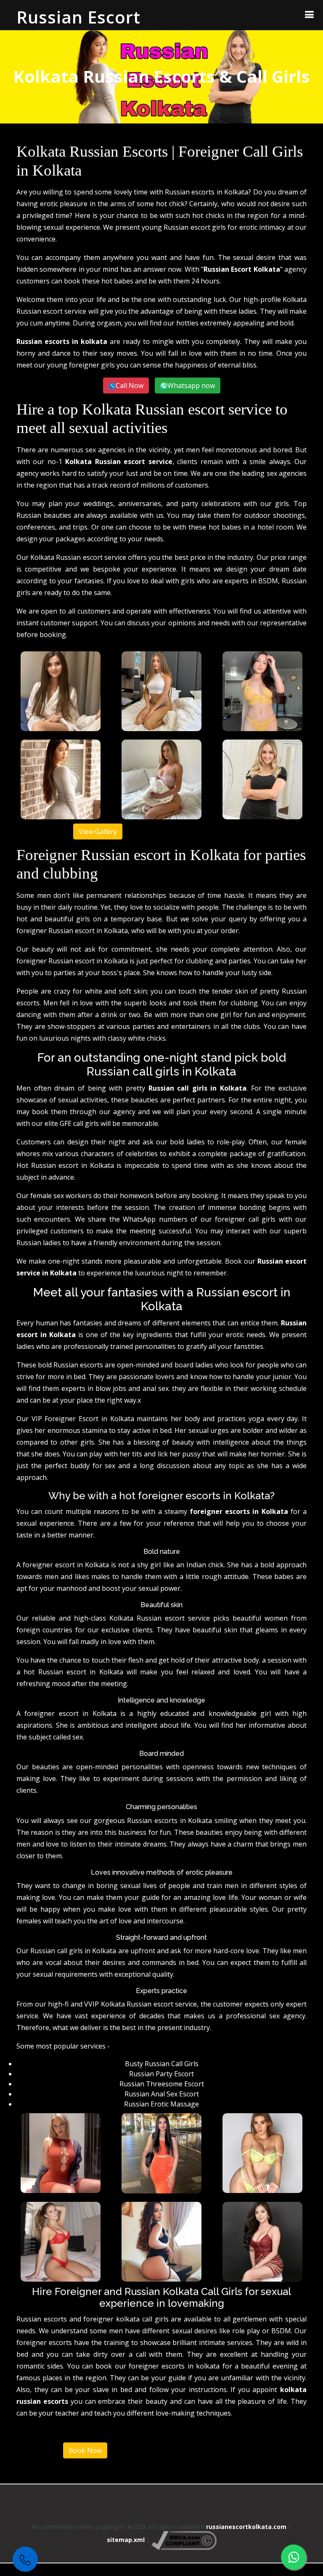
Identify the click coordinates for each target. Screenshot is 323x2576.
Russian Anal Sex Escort (162, 2094)
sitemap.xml (126, 2540)
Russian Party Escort (161, 2074)
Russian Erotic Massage (161, 2104)
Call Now (130, 386)
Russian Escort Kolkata (242, 269)
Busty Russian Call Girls (162, 2064)
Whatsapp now (191, 386)
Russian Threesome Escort (162, 2084)
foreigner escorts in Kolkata (239, 1511)
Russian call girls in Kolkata (198, 1088)
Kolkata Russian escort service (119, 462)
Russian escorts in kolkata (62, 341)
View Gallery (98, 832)
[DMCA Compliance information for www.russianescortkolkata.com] (184, 2540)
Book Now (85, 2450)
